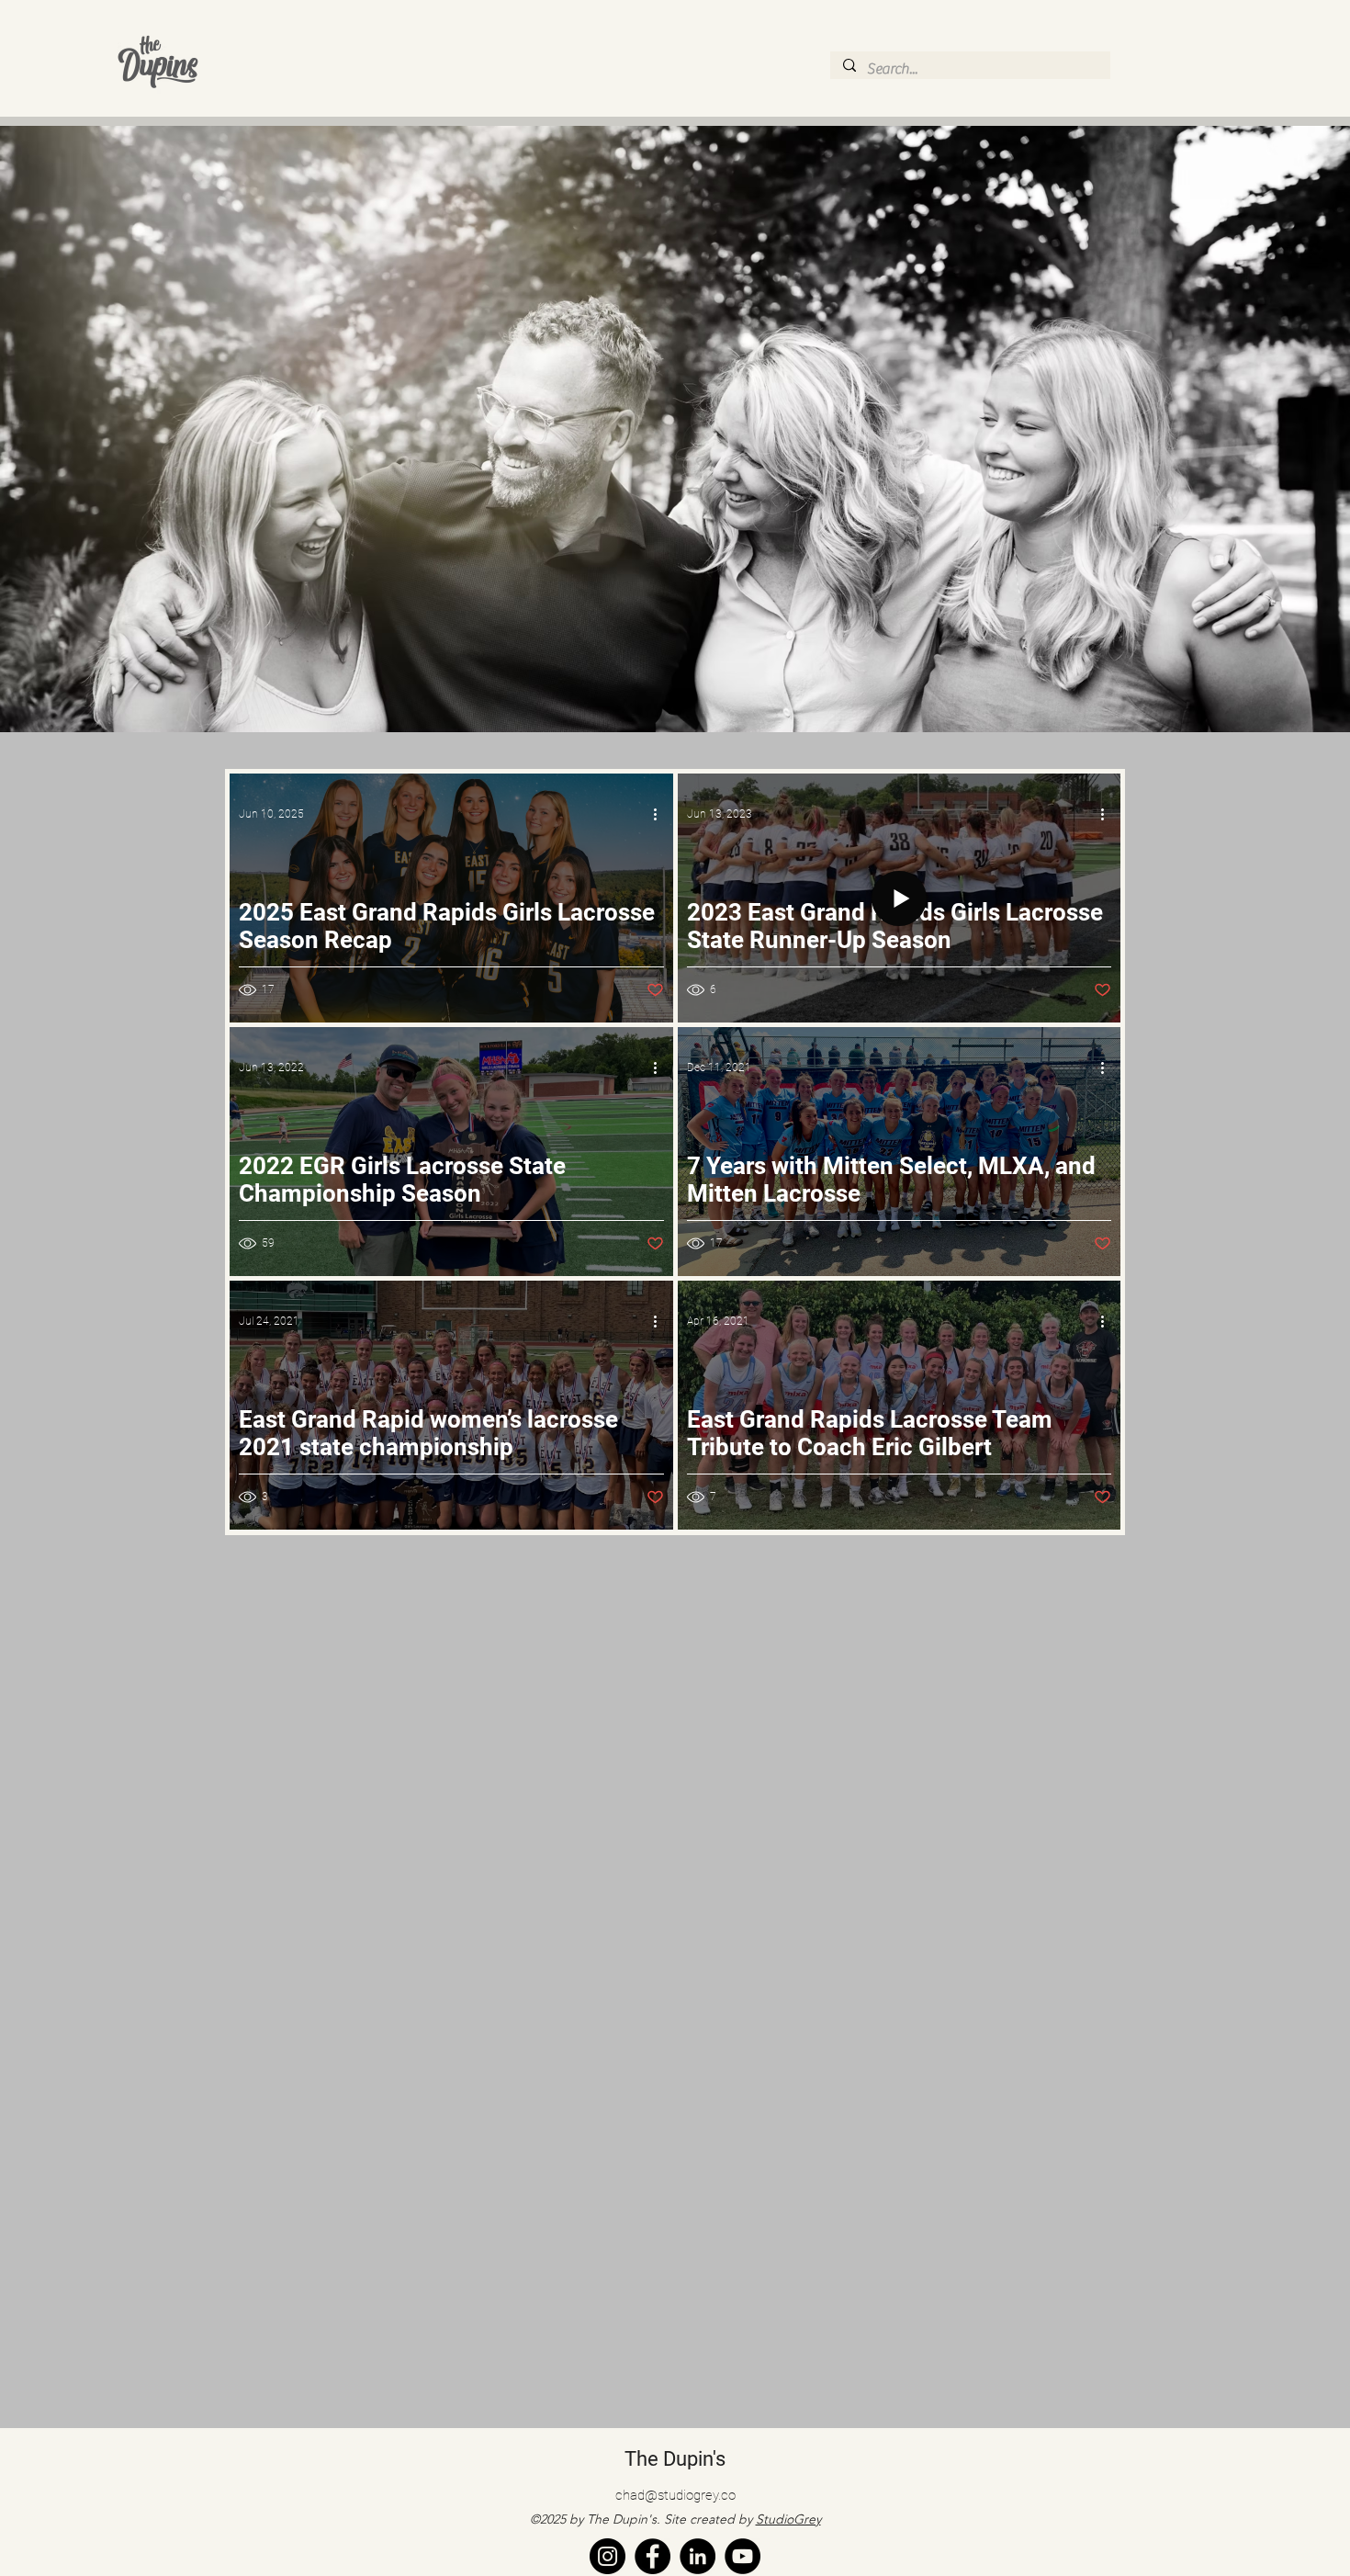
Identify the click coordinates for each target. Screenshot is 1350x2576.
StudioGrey (788, 2519)
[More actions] (661, 814)
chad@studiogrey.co (675, 2495)
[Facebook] (652, 2556)
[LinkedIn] (697, 2556)
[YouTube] (742, 2556)
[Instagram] (607, 2556)
